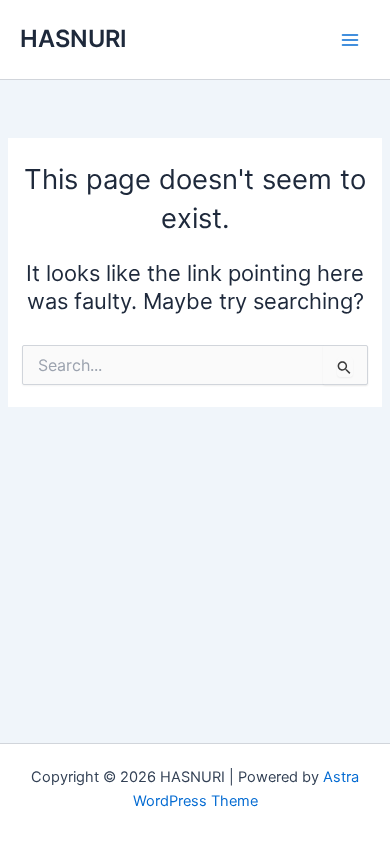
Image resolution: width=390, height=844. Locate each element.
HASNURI (73, 38)
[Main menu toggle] (350, 39)
